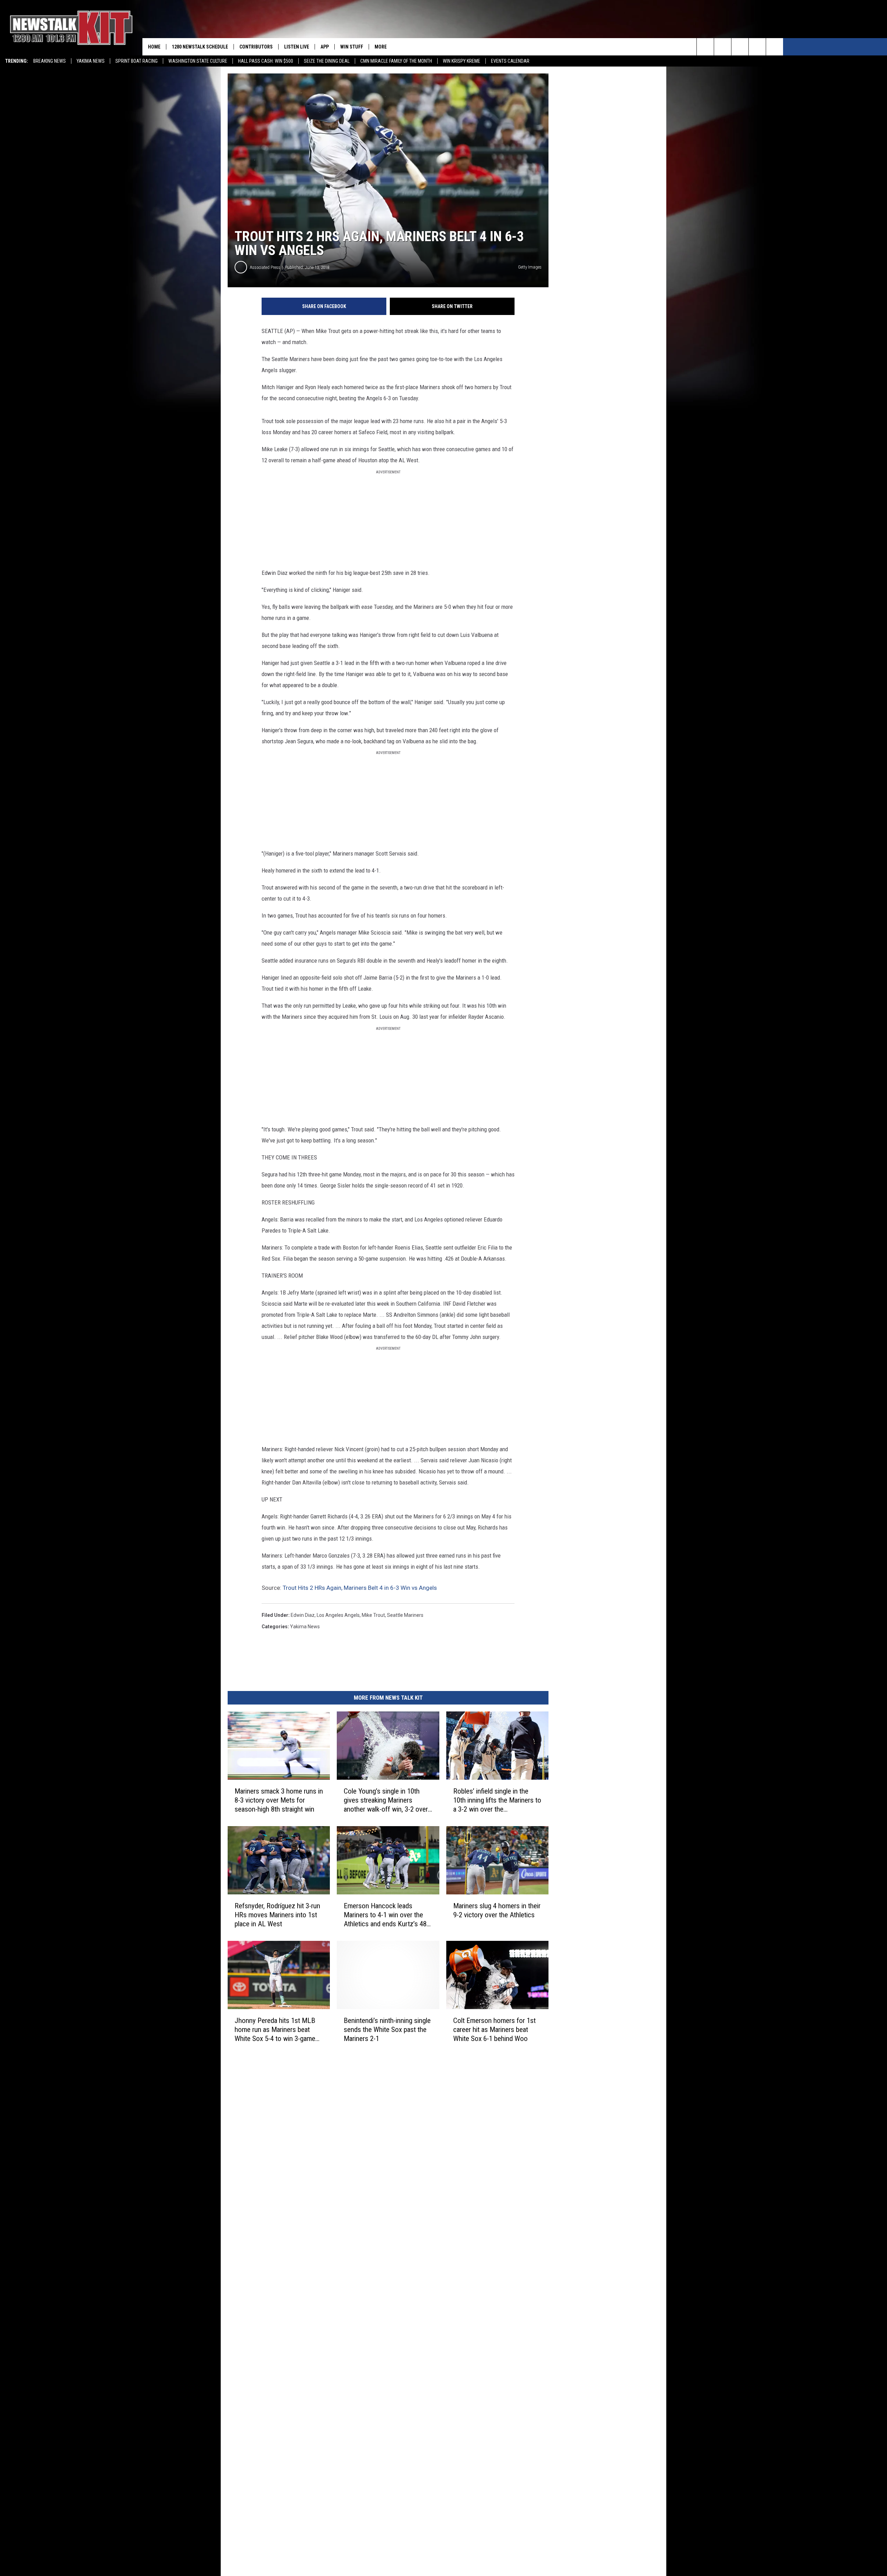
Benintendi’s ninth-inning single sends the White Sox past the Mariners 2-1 (387, 2030)
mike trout (373, 1615)
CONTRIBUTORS (256, 47)
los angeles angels (338, 1615)
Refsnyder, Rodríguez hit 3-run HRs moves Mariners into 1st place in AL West (277, 1915)
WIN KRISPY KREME (462, 61)
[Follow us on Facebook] (740, 47)
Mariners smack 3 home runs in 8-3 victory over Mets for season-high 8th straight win (279, 1800)
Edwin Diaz (303, 1615)
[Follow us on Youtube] (775, 47)
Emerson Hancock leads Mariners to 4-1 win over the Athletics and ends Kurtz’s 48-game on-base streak (386, 1915)
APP (325, 47)
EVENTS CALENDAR (510, 61)
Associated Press (265, 267)
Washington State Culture (198, 61)
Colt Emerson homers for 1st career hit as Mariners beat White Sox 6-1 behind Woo (494, 2030)
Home (154, 47)
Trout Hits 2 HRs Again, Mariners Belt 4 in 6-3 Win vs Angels (360, 1588)
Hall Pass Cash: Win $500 (266, 61)
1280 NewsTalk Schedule (200, 47)
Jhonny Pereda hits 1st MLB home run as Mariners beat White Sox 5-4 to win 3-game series (275, 2030)
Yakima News (91, 61)
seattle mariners (405, 1615)
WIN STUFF (352, 47)
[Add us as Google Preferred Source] (723, 47)
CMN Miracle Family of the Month (396, 61)
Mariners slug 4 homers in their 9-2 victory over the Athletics (497, 1910)
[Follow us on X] (757, 47)
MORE (381, 47)
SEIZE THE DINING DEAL (327, 61)
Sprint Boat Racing (137, 61)
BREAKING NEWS (50, 61)
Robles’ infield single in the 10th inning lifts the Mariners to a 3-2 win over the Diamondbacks (497, 1800)
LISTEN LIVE (297, 47)
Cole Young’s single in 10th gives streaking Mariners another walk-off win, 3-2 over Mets (386, 1800)
